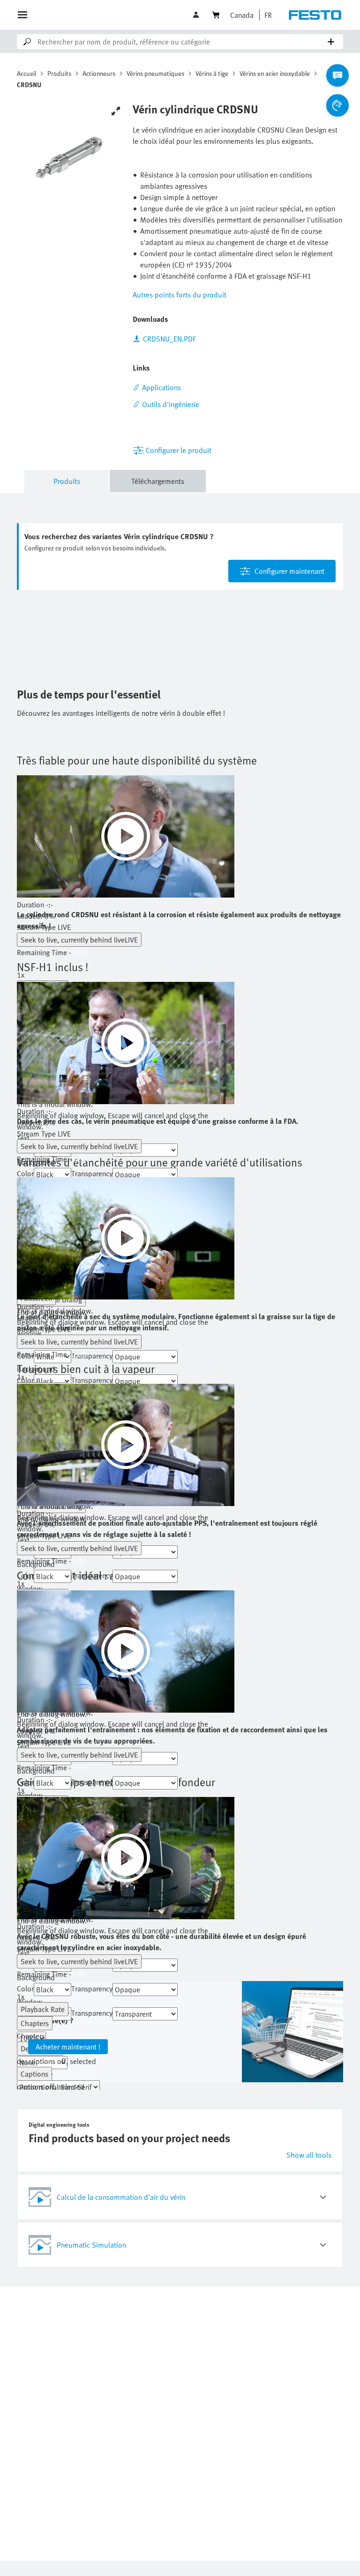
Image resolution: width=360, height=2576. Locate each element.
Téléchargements (158, 481)
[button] (197, 15)
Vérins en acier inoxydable (275, 73)
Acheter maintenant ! (68, 2047)
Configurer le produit (179, 450)
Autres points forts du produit (180, 295)
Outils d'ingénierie (171, 404)
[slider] (126, 916)
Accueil (26, 73)
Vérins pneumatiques (155, 73)
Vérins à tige (212, 73)
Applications (161, 387)
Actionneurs (99, 73)
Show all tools (309, 2155)
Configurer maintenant (289, 571)
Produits (59, 73)
